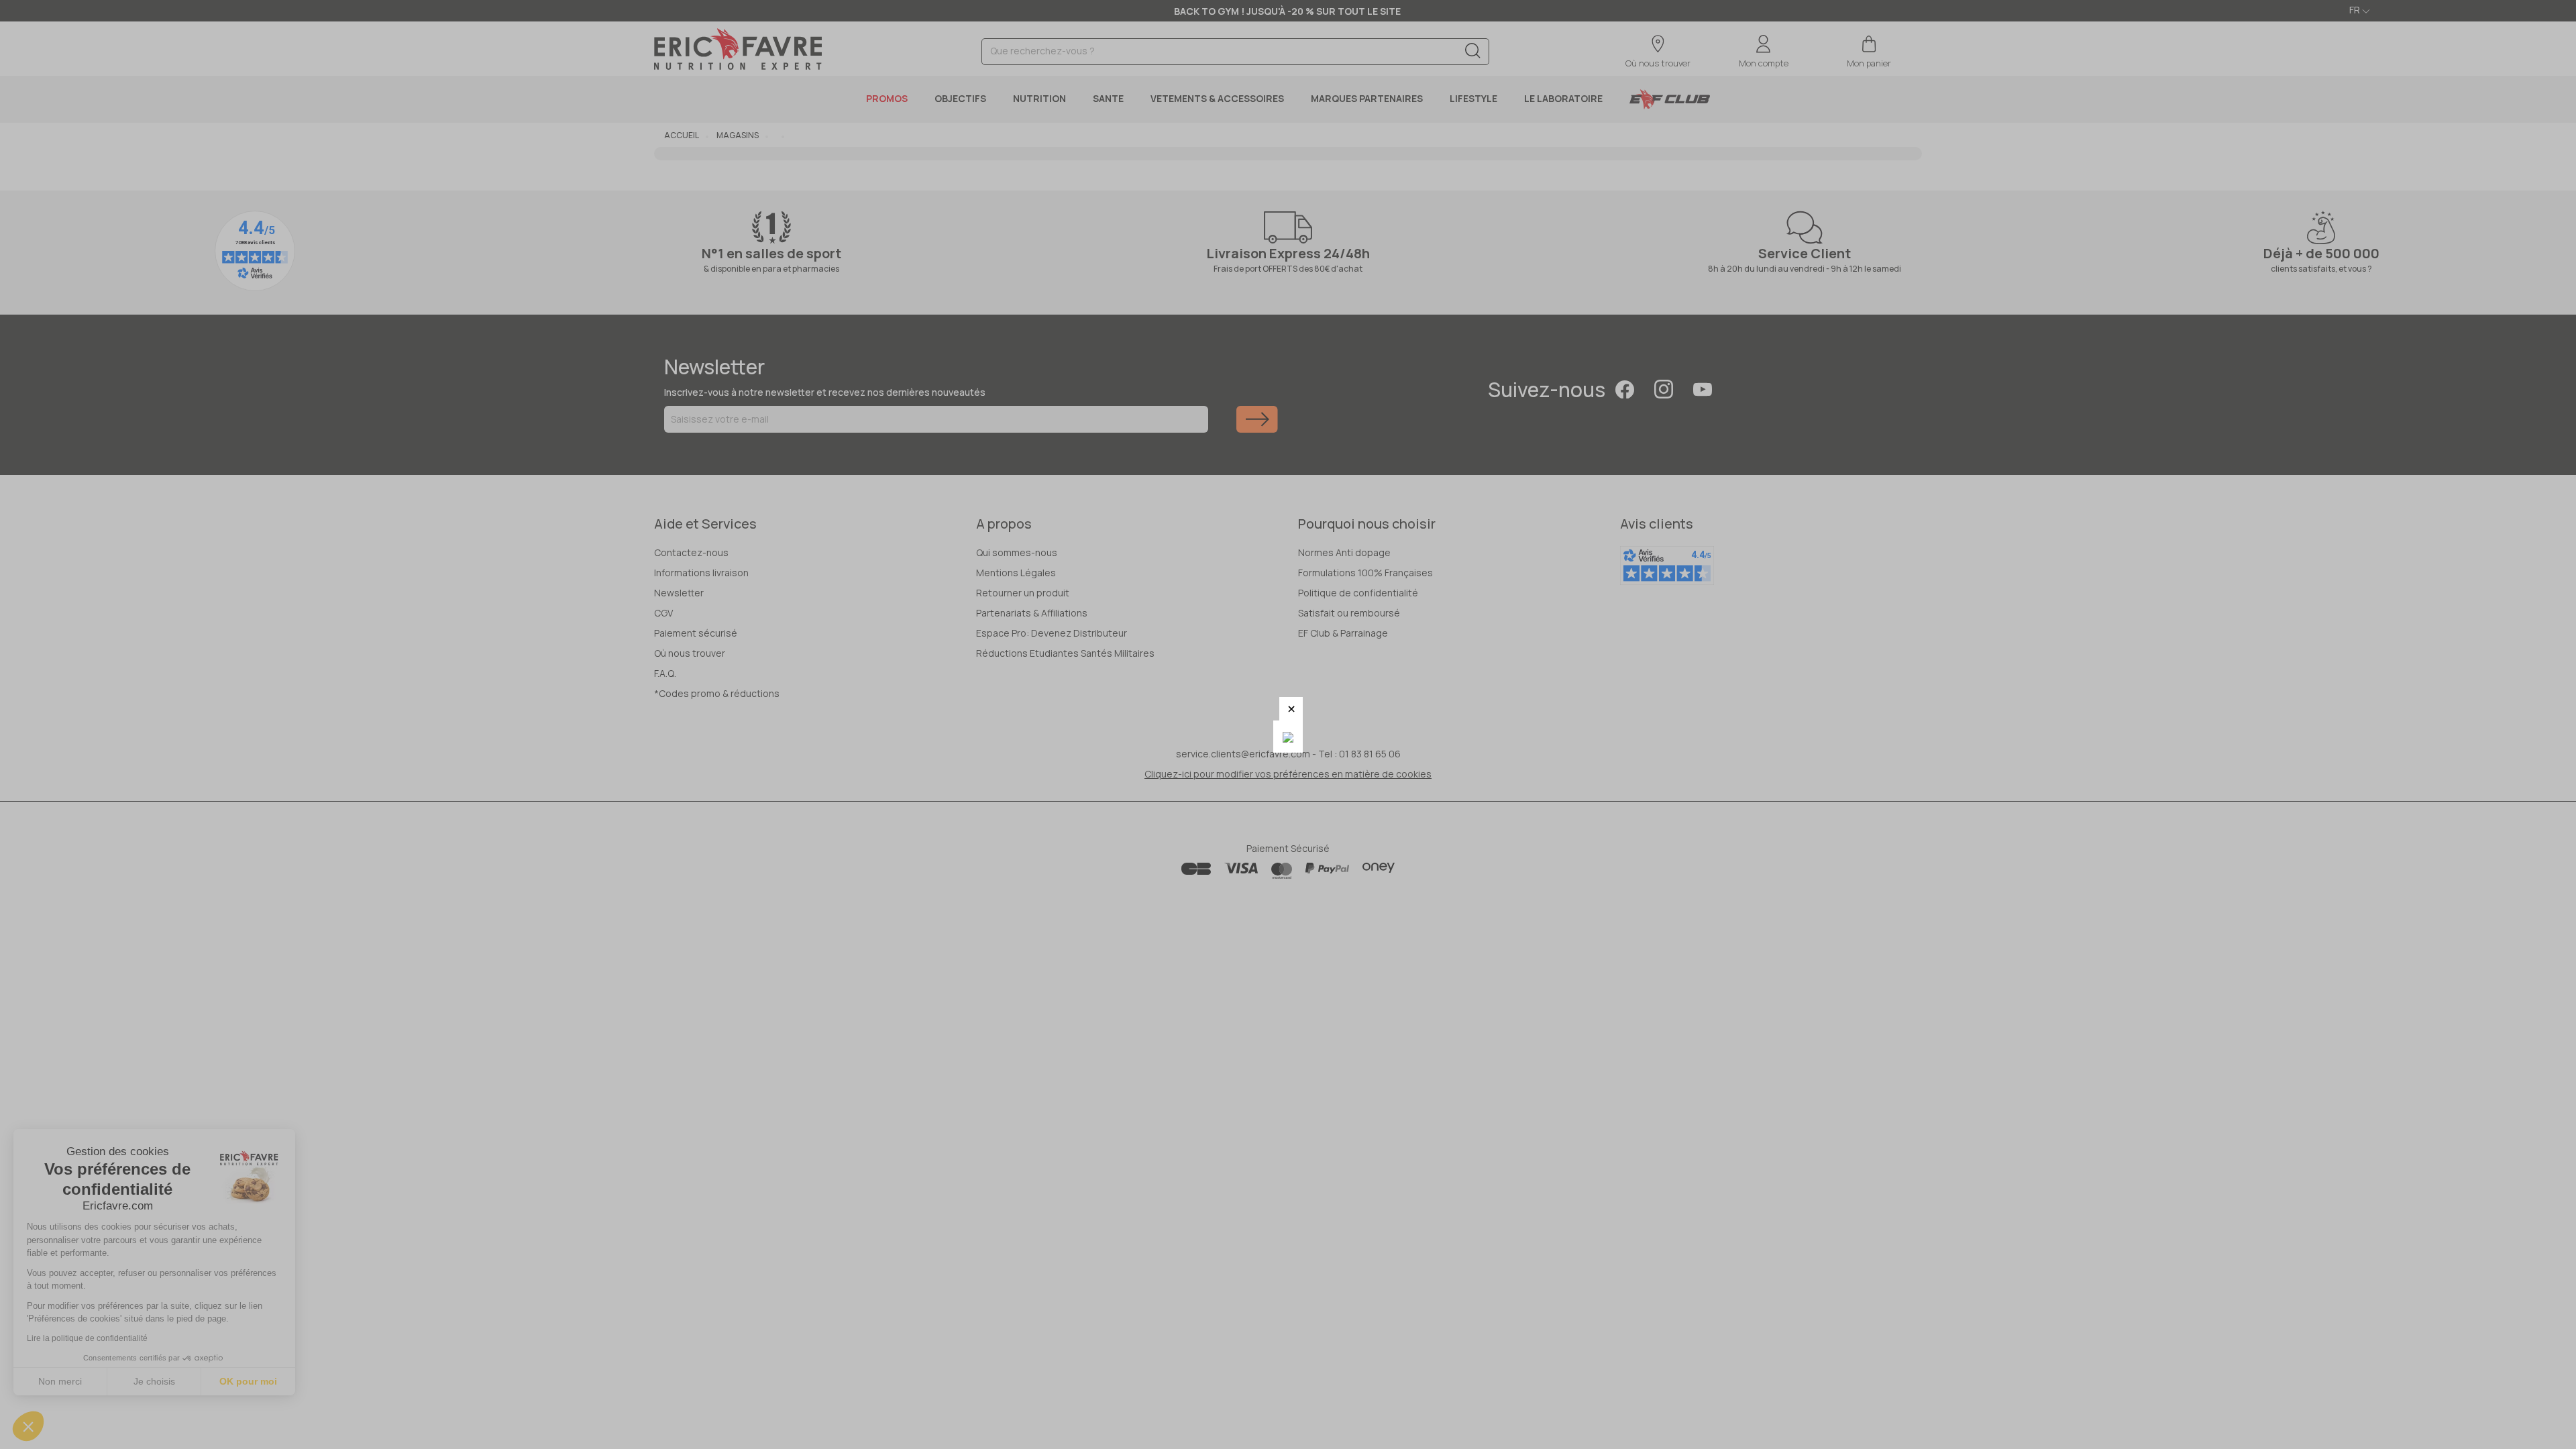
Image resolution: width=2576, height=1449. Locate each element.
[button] (1291, 709)
